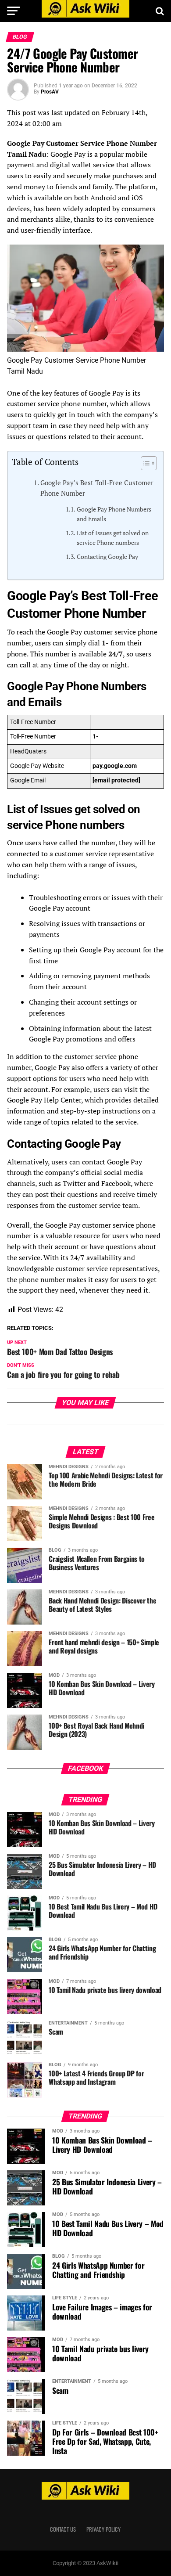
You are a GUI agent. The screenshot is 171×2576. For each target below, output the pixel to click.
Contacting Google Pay (107, 557)
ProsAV (50, 92)
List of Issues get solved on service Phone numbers (113, 538)
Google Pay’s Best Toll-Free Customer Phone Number (97, 488)
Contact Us (63, 2529)
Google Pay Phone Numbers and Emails (114, 514)
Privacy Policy (103, 2529)
